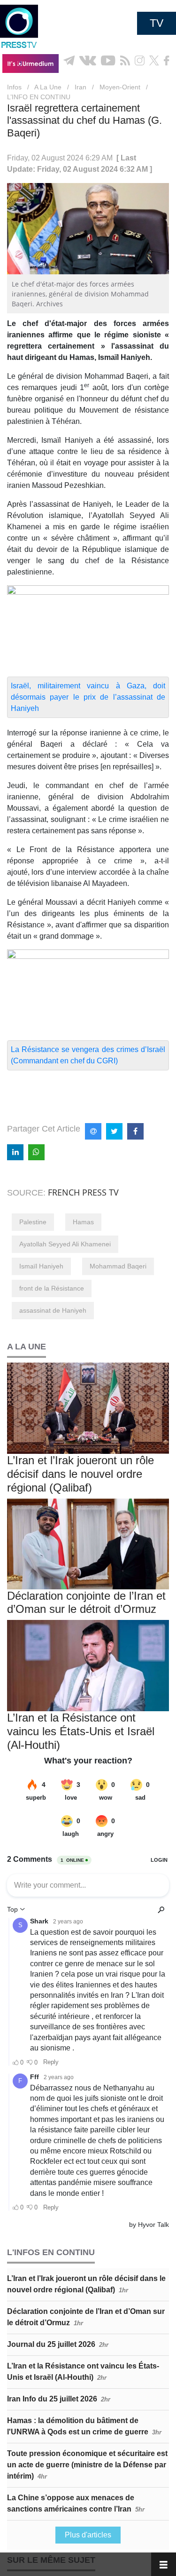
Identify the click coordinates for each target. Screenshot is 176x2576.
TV (157, 23)
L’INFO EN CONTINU (39, 97)
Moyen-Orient (120, 87)
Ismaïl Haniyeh (41, 1266)
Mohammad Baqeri (118, 1266)
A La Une (48, 87)
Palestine (33, 1222)
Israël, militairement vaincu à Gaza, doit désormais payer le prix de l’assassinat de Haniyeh (88, 697)
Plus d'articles (88, 2535)
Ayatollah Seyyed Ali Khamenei (65, 1244)
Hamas (83, 1222)
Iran (80, 87)
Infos (14, 87)
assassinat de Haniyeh (53, 1310)
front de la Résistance (52, 1288)
